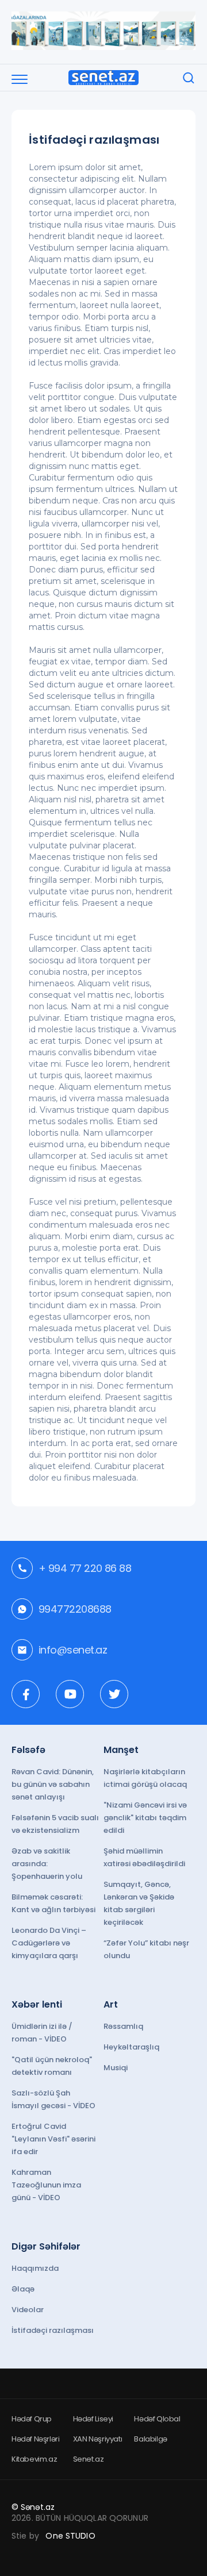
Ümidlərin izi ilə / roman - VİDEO (42, 2033)
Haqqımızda (35, 2268)
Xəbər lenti (37, 2004)
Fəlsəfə (28, 1750)
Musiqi (116, 2068)
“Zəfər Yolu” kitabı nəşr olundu (146, 1949)
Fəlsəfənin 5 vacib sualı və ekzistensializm (55, 1824)
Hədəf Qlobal (157, 2419)
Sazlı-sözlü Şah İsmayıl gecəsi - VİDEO (53, 2099)
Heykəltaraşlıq (131, 2047)
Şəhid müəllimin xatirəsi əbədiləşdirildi (144, 1857)
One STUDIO (70, 2536)
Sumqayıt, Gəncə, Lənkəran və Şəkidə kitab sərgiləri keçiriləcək (139, 1903)
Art (111, 2004)
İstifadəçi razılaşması (53, 2330)
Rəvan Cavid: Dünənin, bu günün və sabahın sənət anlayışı (53, 1784)
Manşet (121, 1750)
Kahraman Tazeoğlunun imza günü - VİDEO (46, 2185)
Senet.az (89, 2459)
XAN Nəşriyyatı (98, 2439)
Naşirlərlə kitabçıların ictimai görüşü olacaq (145, 1778)
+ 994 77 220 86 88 (85, 1568)
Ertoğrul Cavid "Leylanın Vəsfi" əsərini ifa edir (53, 2139)
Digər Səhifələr (46, 2246)
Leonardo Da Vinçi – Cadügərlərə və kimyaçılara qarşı (49, 1943)
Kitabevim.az (34, 2459)
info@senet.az (73, 1650)
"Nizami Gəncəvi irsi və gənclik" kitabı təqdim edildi (145, 1818)
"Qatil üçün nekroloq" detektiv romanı (52, 2066)
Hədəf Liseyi (93, 2419)
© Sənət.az (33, 2507)
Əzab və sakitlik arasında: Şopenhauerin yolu (47, 1864)
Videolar (28, 2310)
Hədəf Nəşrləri (36, 2439)
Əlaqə (23, 2289)
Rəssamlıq (123, 2026)
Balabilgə (151, 2439)
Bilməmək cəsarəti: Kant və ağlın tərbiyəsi (53, 1903)
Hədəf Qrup (32, 2419)
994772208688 (75, 1609)
